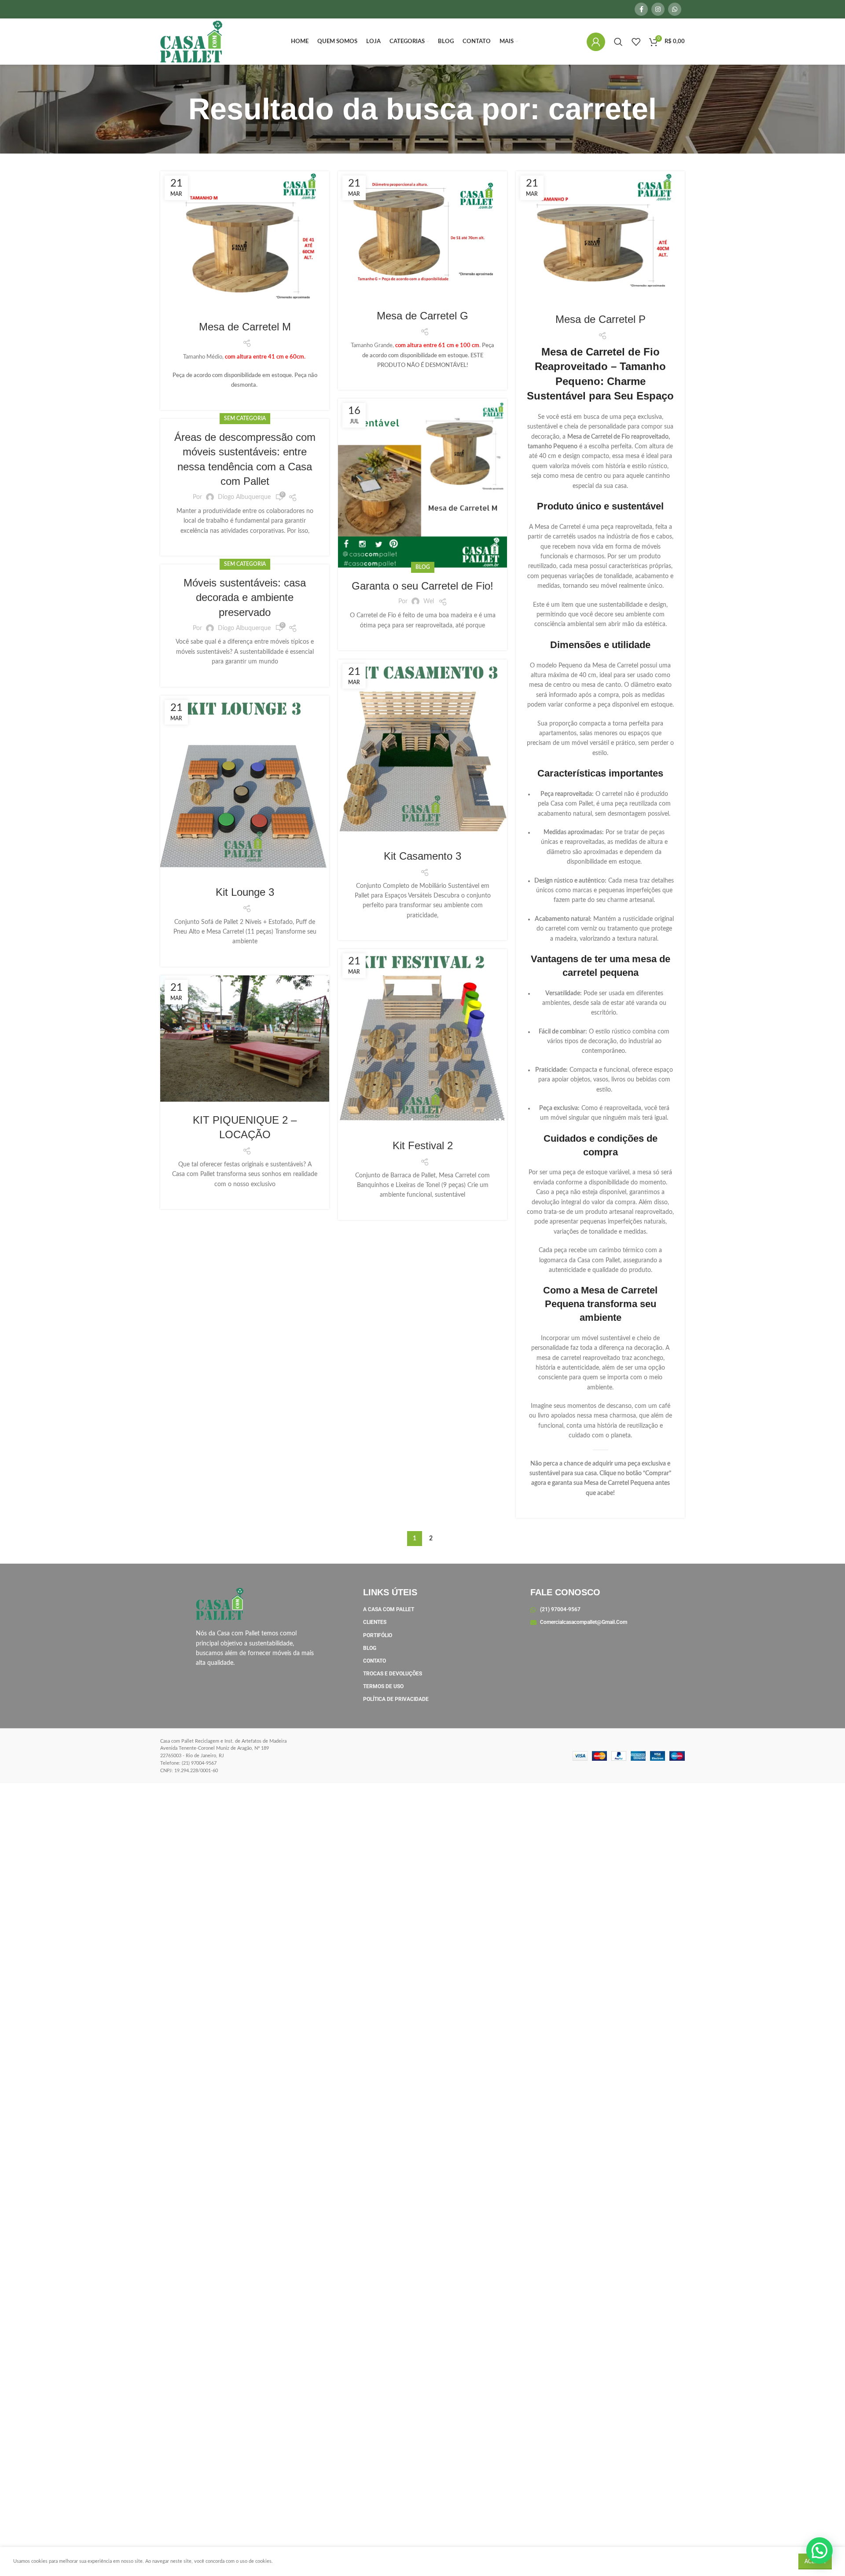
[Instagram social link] (658, 9)
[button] (819, 2550)
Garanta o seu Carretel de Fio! (422, 586)
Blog (423, 567)
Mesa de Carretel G (422, 316)
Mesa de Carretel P (601, 319)
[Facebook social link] (641, 9)
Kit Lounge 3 (245, 892)
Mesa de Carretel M (245, 327)
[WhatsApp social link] (675, 9)
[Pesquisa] (618, 42)
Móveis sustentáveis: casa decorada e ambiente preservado (245, 597)
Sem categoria (245, 418)
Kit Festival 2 (423, 1145)
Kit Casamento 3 (422, 856)
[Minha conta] (596, 42)
